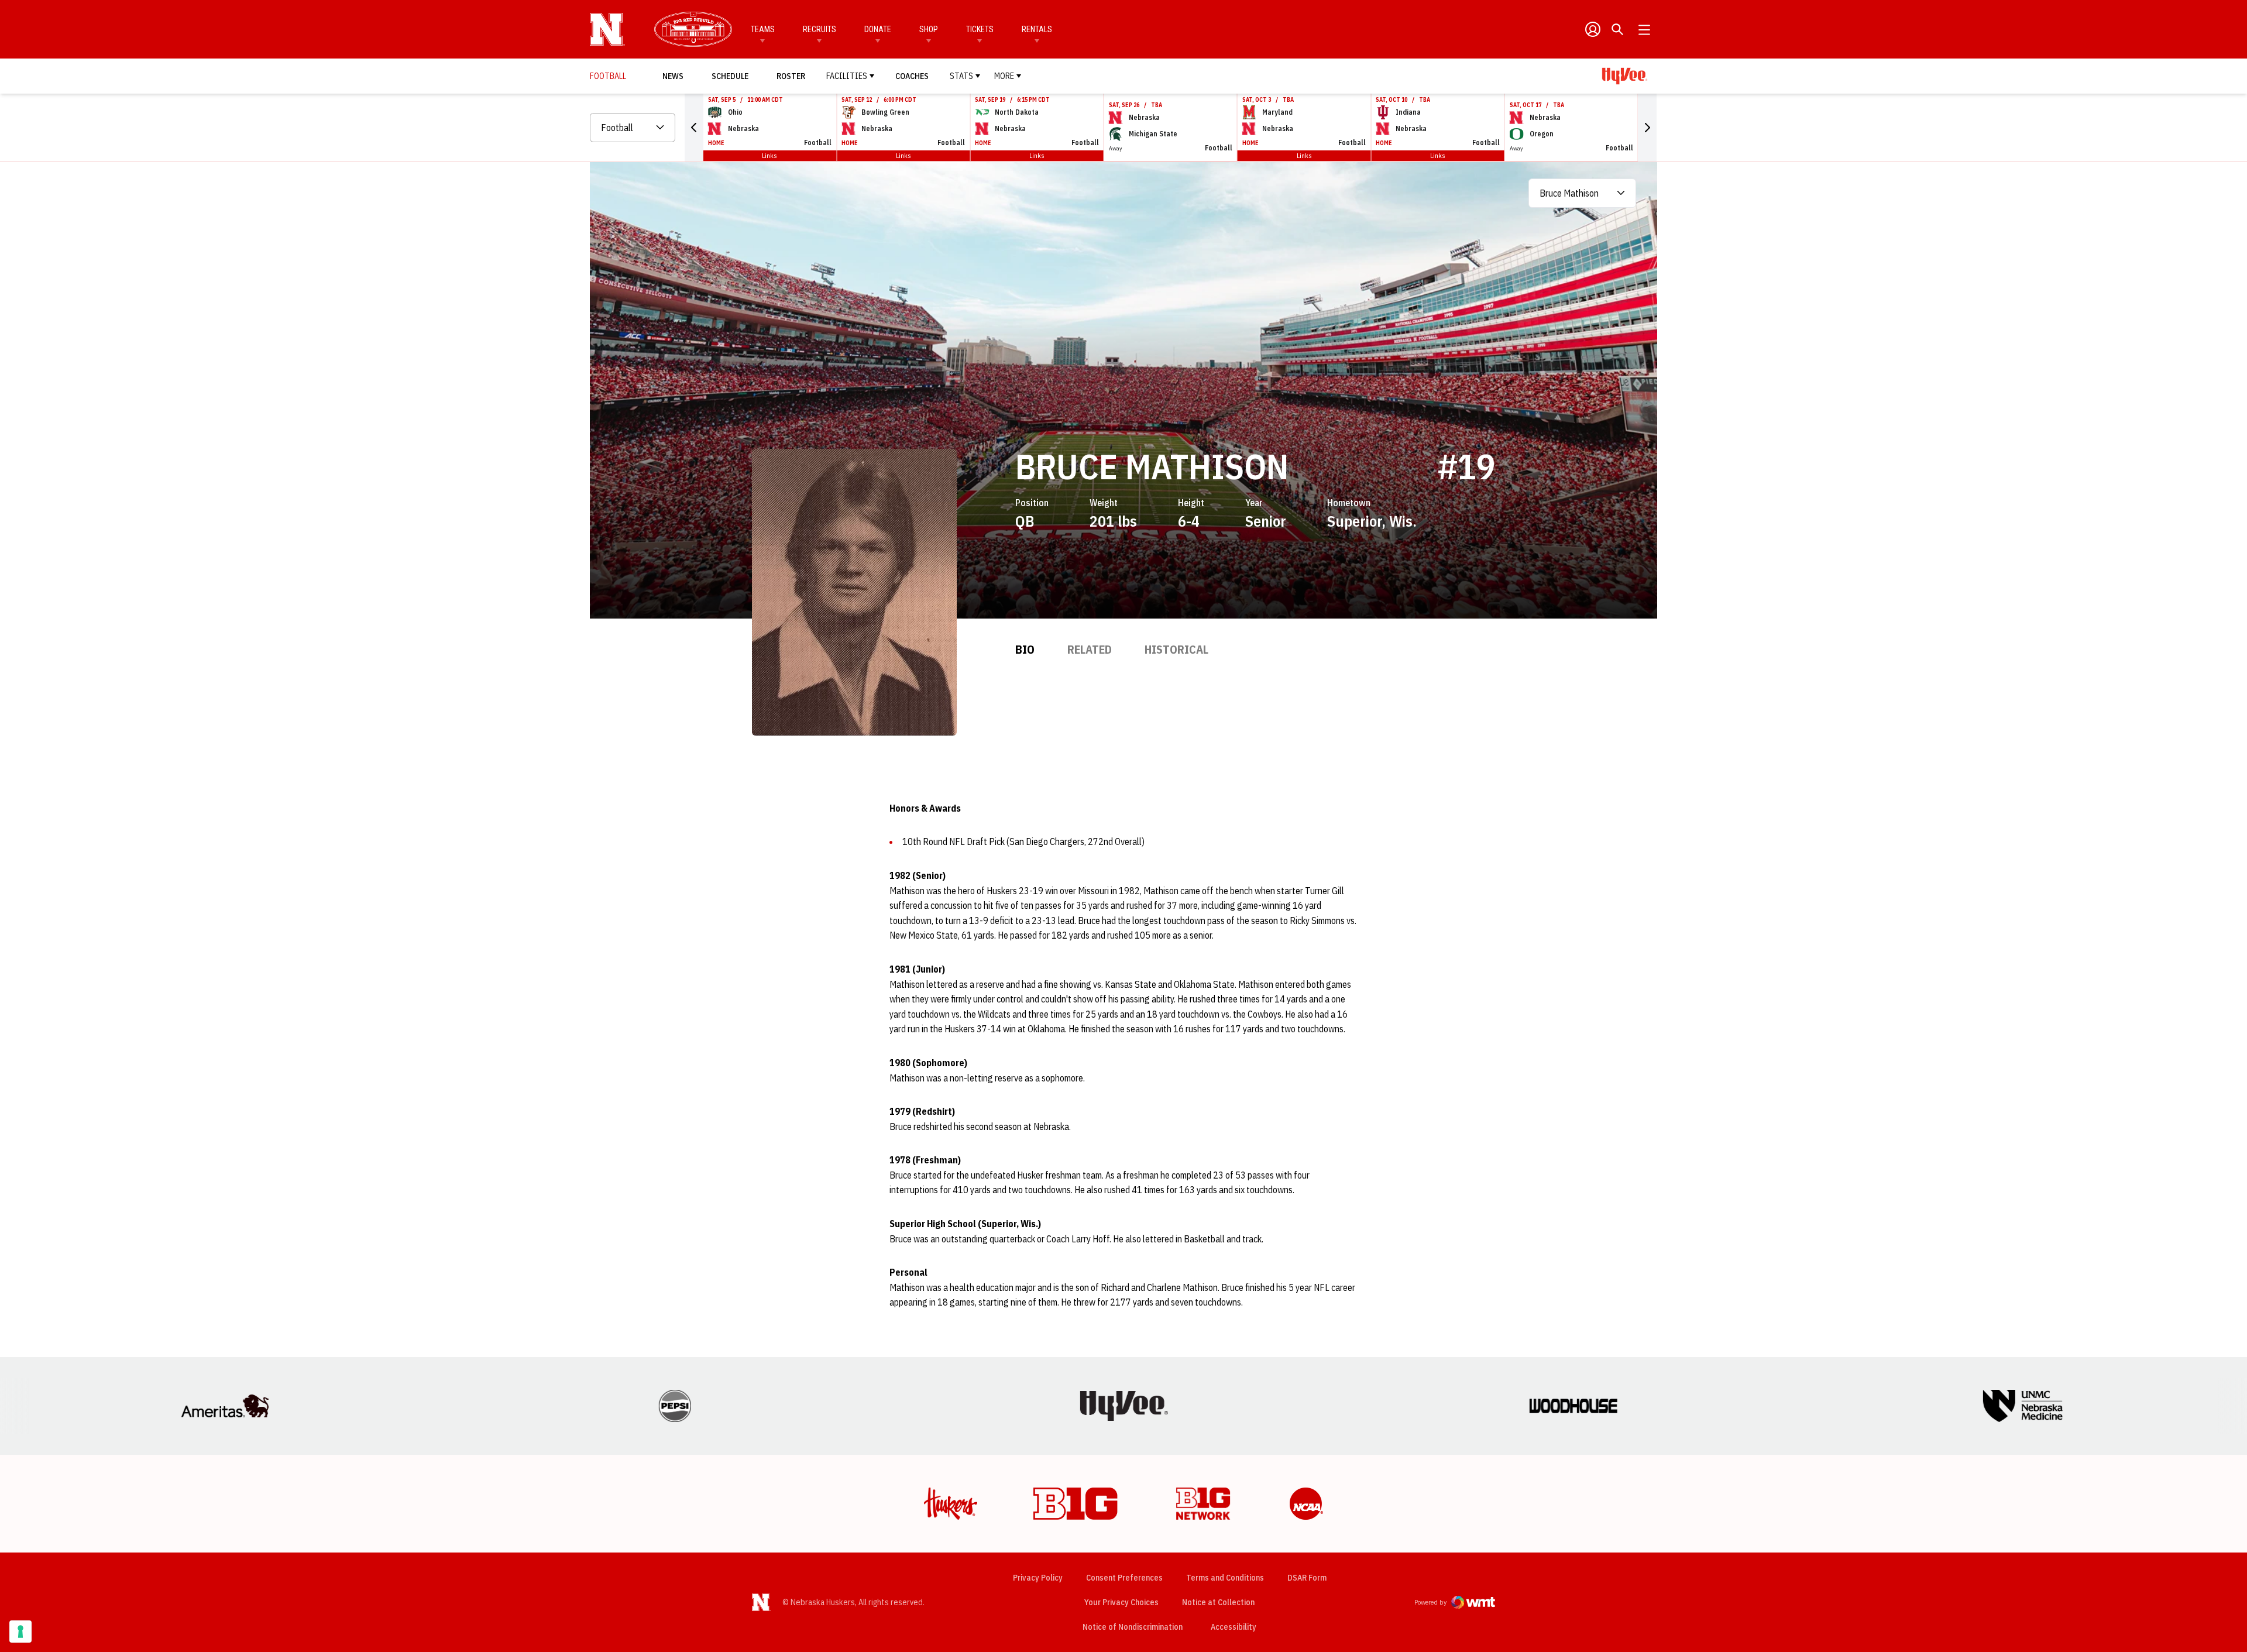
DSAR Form (1307, 1578)
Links (769, 155)
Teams (763, 29)
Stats (961, 76)
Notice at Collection (1218, 1602)
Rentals (1037, 29)
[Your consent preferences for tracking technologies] (20, 1632)
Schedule (730, 76)
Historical (1176, 649)
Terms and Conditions (1225, 1578)
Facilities (847, 76)
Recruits (820, 29)
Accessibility (1234, 1627)
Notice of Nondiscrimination (1133, 1627)
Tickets (980, 29)
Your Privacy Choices (1121, 1602)
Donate (878, 29)
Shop (929, 29)
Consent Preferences (1124, 1578)
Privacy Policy (1038, 1578)
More (1004, 76)
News (673, 76)
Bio (1025, 649)
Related (1090, 649)
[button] (694, 128)
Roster (791, 76)
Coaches (912, 76)
